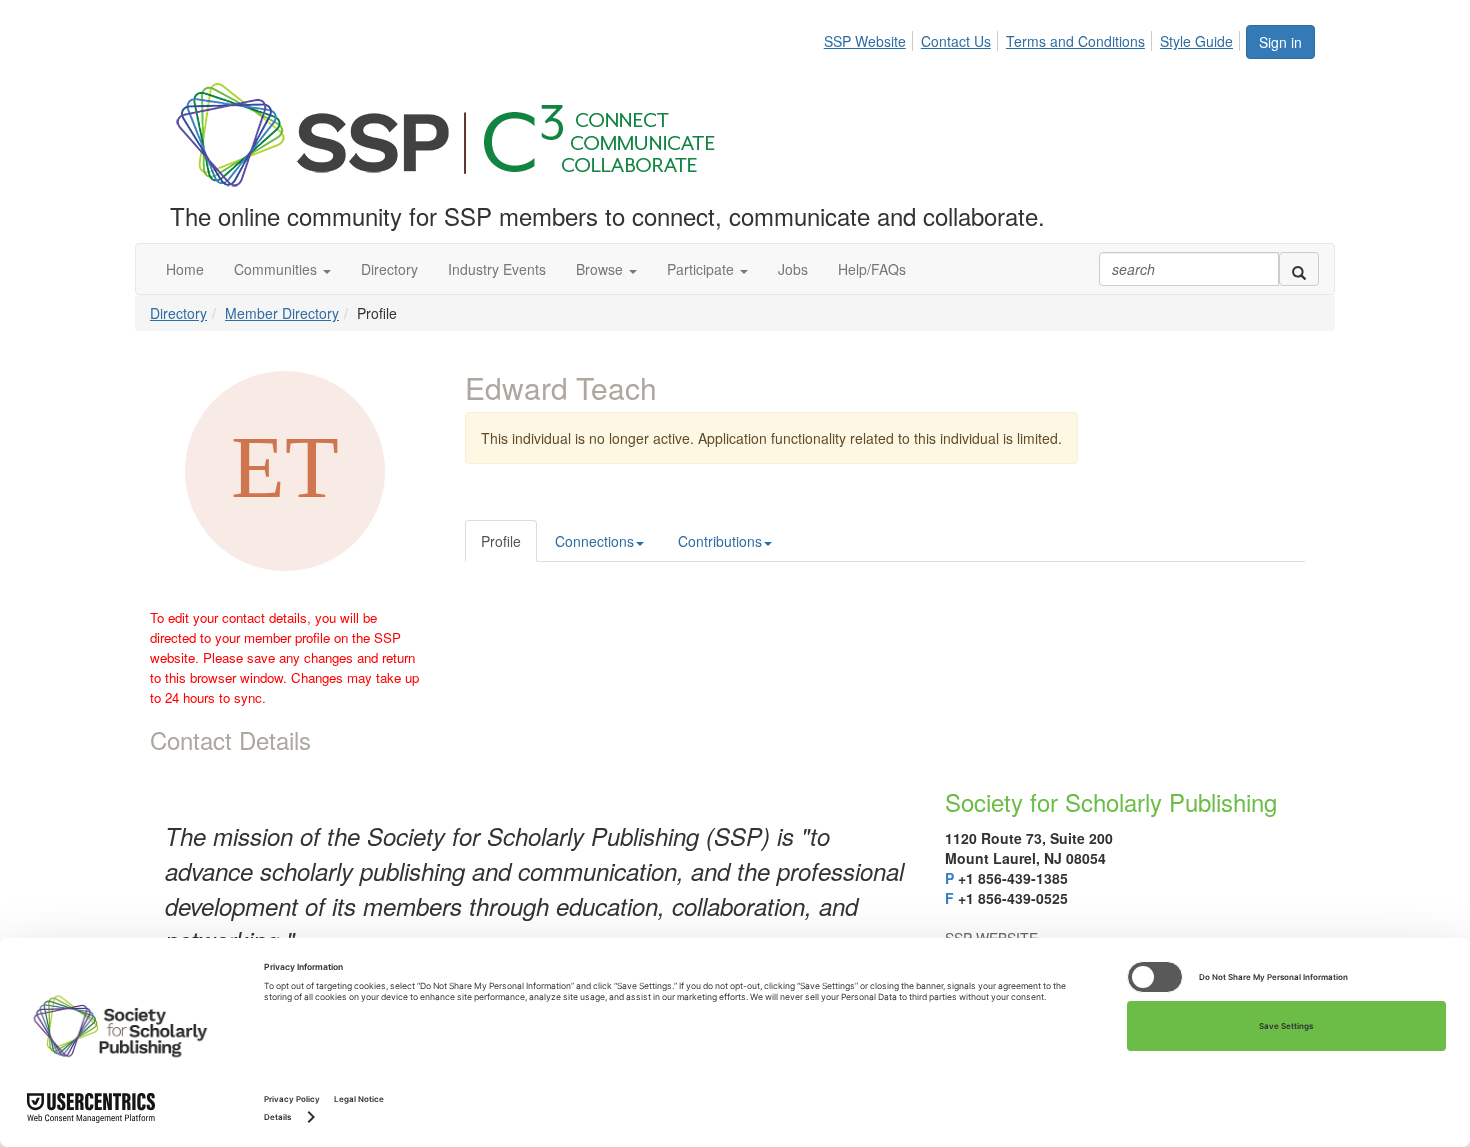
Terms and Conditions (1075, 41)
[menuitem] (870, 38)
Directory (178, 313)
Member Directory (282, 313)
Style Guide (1196, 41)
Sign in (1280, 42)
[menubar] (1034, 38)
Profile (501, 541)
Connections (594, 541)
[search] (1299, 269)
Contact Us (956, 41)
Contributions (720, 541)
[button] (282, 269)
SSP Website (865, 41)
